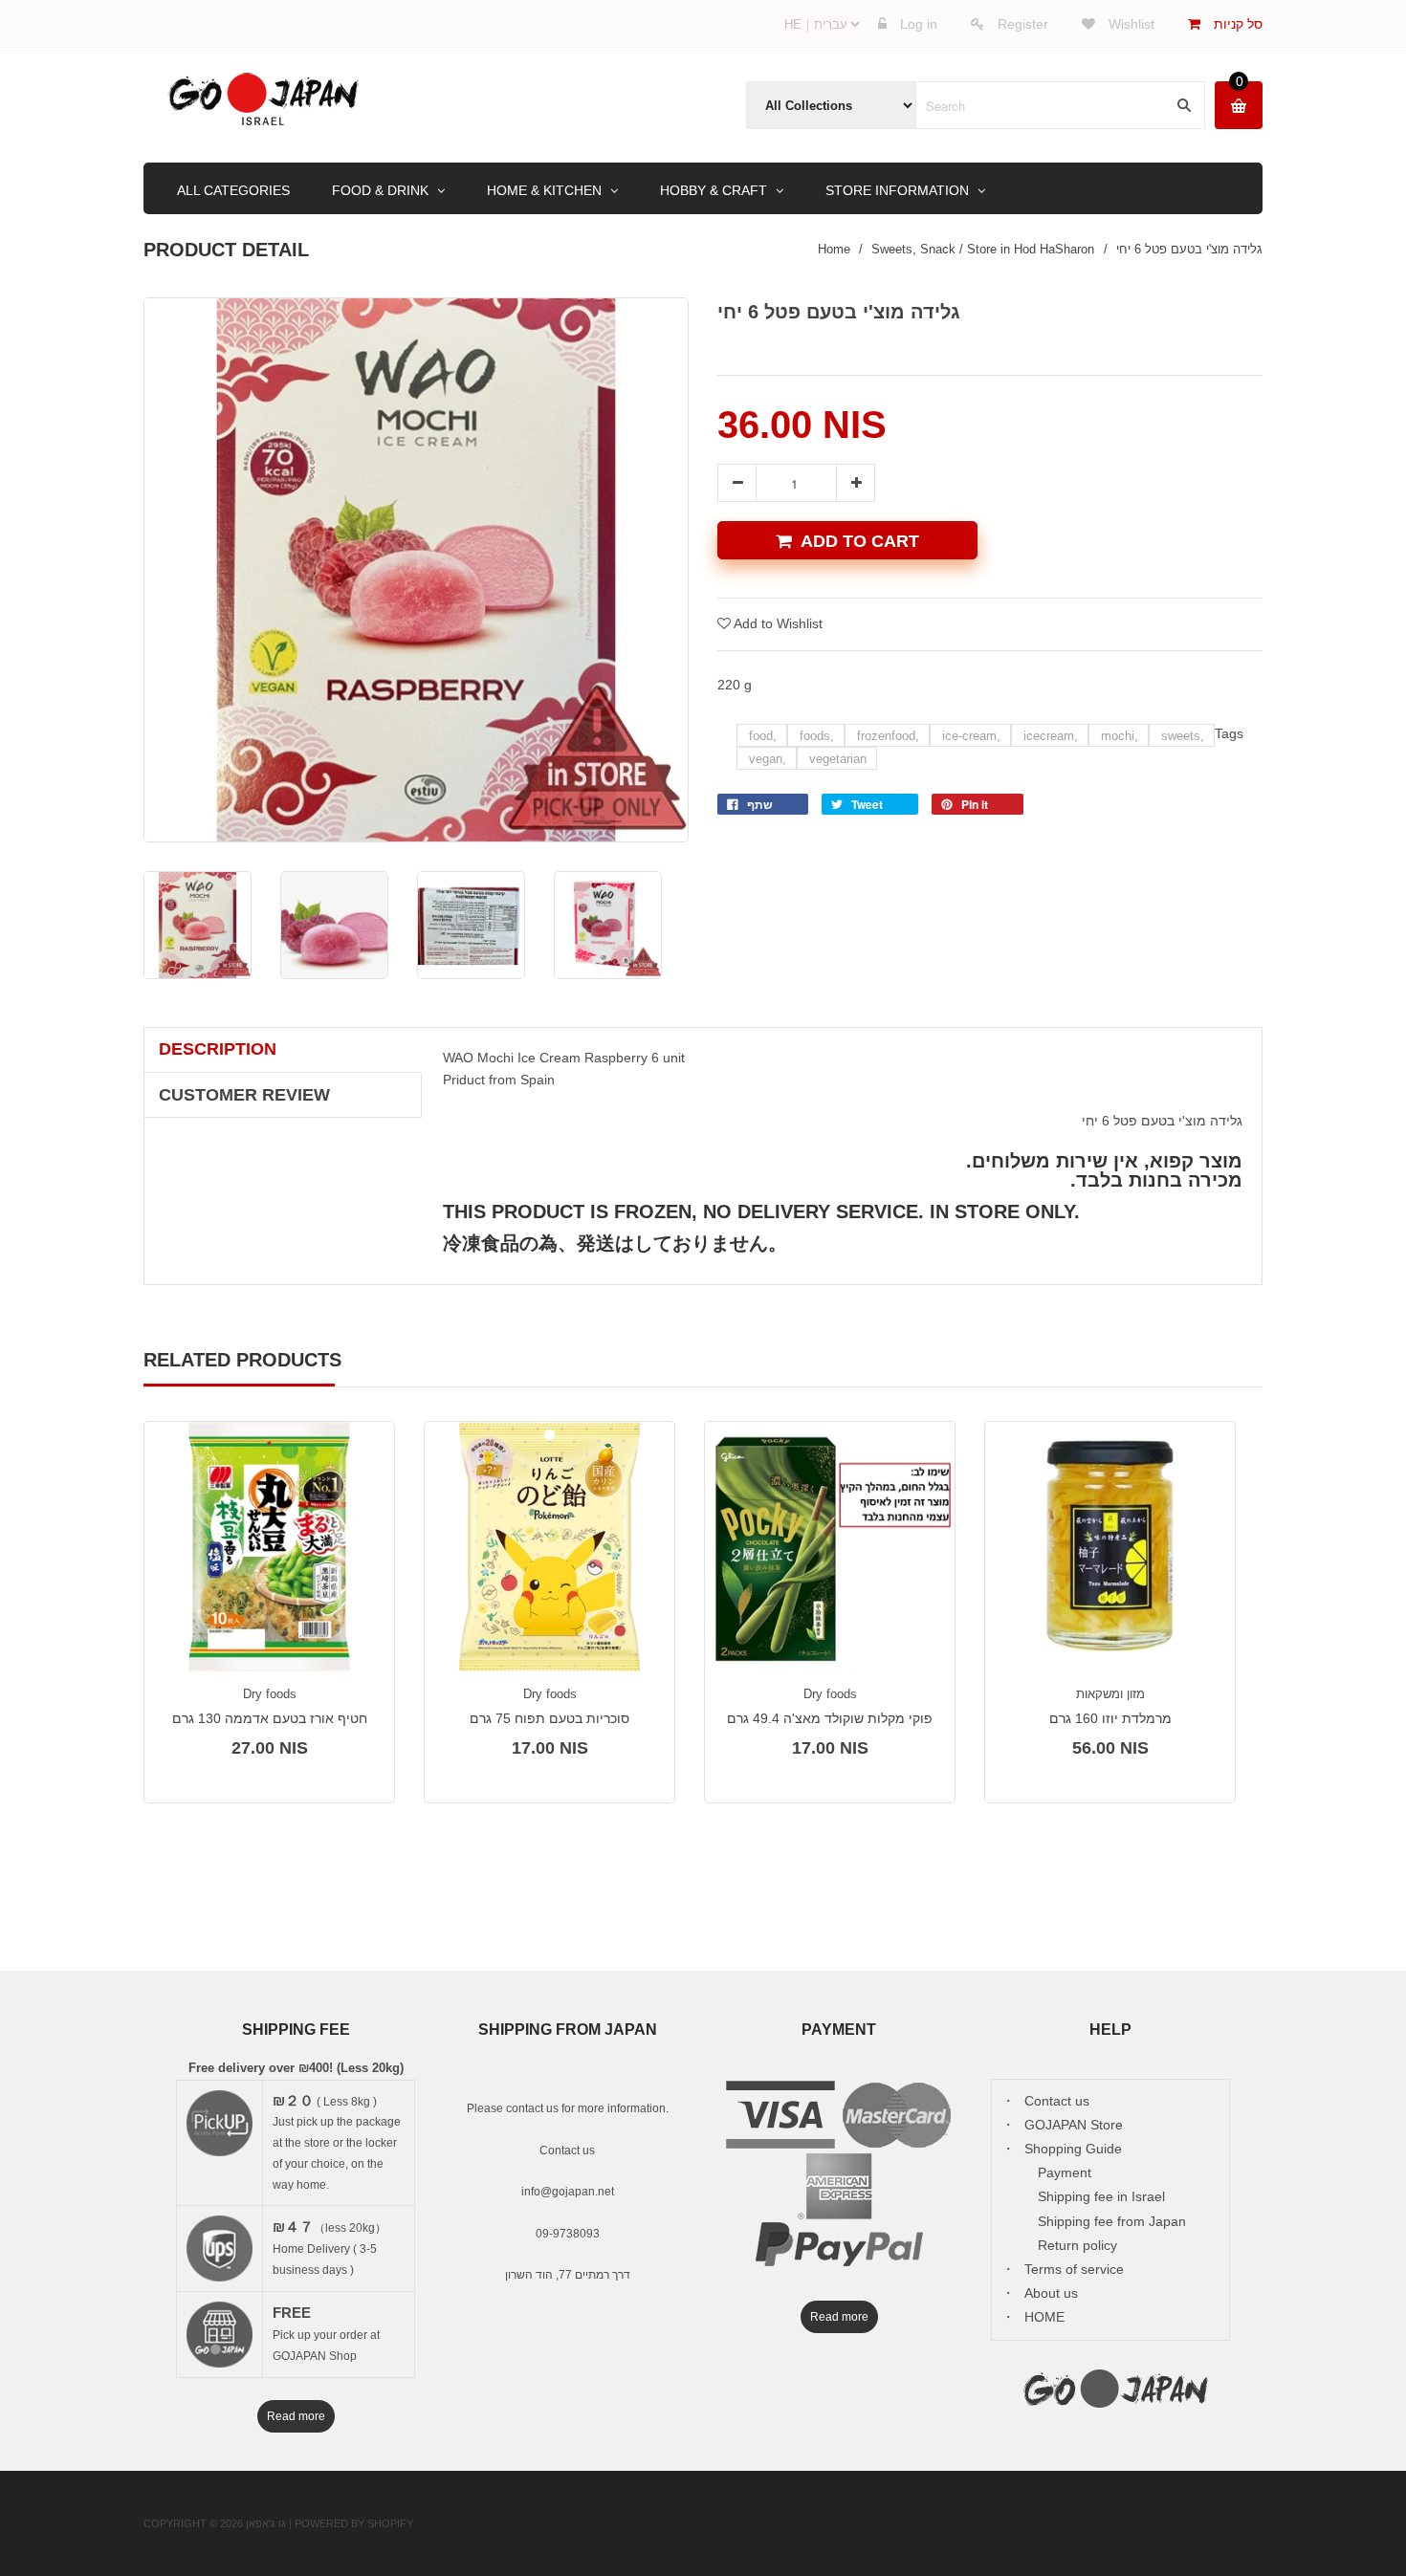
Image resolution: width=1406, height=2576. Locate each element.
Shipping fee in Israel (1101, 2196)
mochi (1120, 736)
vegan (768, 759)
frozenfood (888, 736)
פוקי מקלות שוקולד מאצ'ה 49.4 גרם (830, 1718)
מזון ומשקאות (1110, 1694)
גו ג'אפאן (266, 2523)
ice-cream (971, 736)
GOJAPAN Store (1074, 2125)
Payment (1065, 2172)
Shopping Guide (1073, 2149)
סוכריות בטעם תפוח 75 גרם (549, 1718)
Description (218, 1049)
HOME (1044, 2317)
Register (1023, 24)
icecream (1051, 736)
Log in (919, 24)
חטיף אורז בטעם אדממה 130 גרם (270, 1718)
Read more (296, 2416)
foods (817, 736)
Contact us (567, 2150)
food (763, 736)
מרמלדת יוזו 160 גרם (1110, 1718)
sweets (1183, 736)
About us (1051, 2293)
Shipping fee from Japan (1112, 2221)
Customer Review (244, 1095)
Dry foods (270, 1694)
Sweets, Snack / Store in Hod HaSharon (983, 249)
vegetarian (838, 759)
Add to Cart (860, 541)
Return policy (1077, 2245)
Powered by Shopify (354, 2523)
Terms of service (1074, 2269)
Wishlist (1130, 24)
